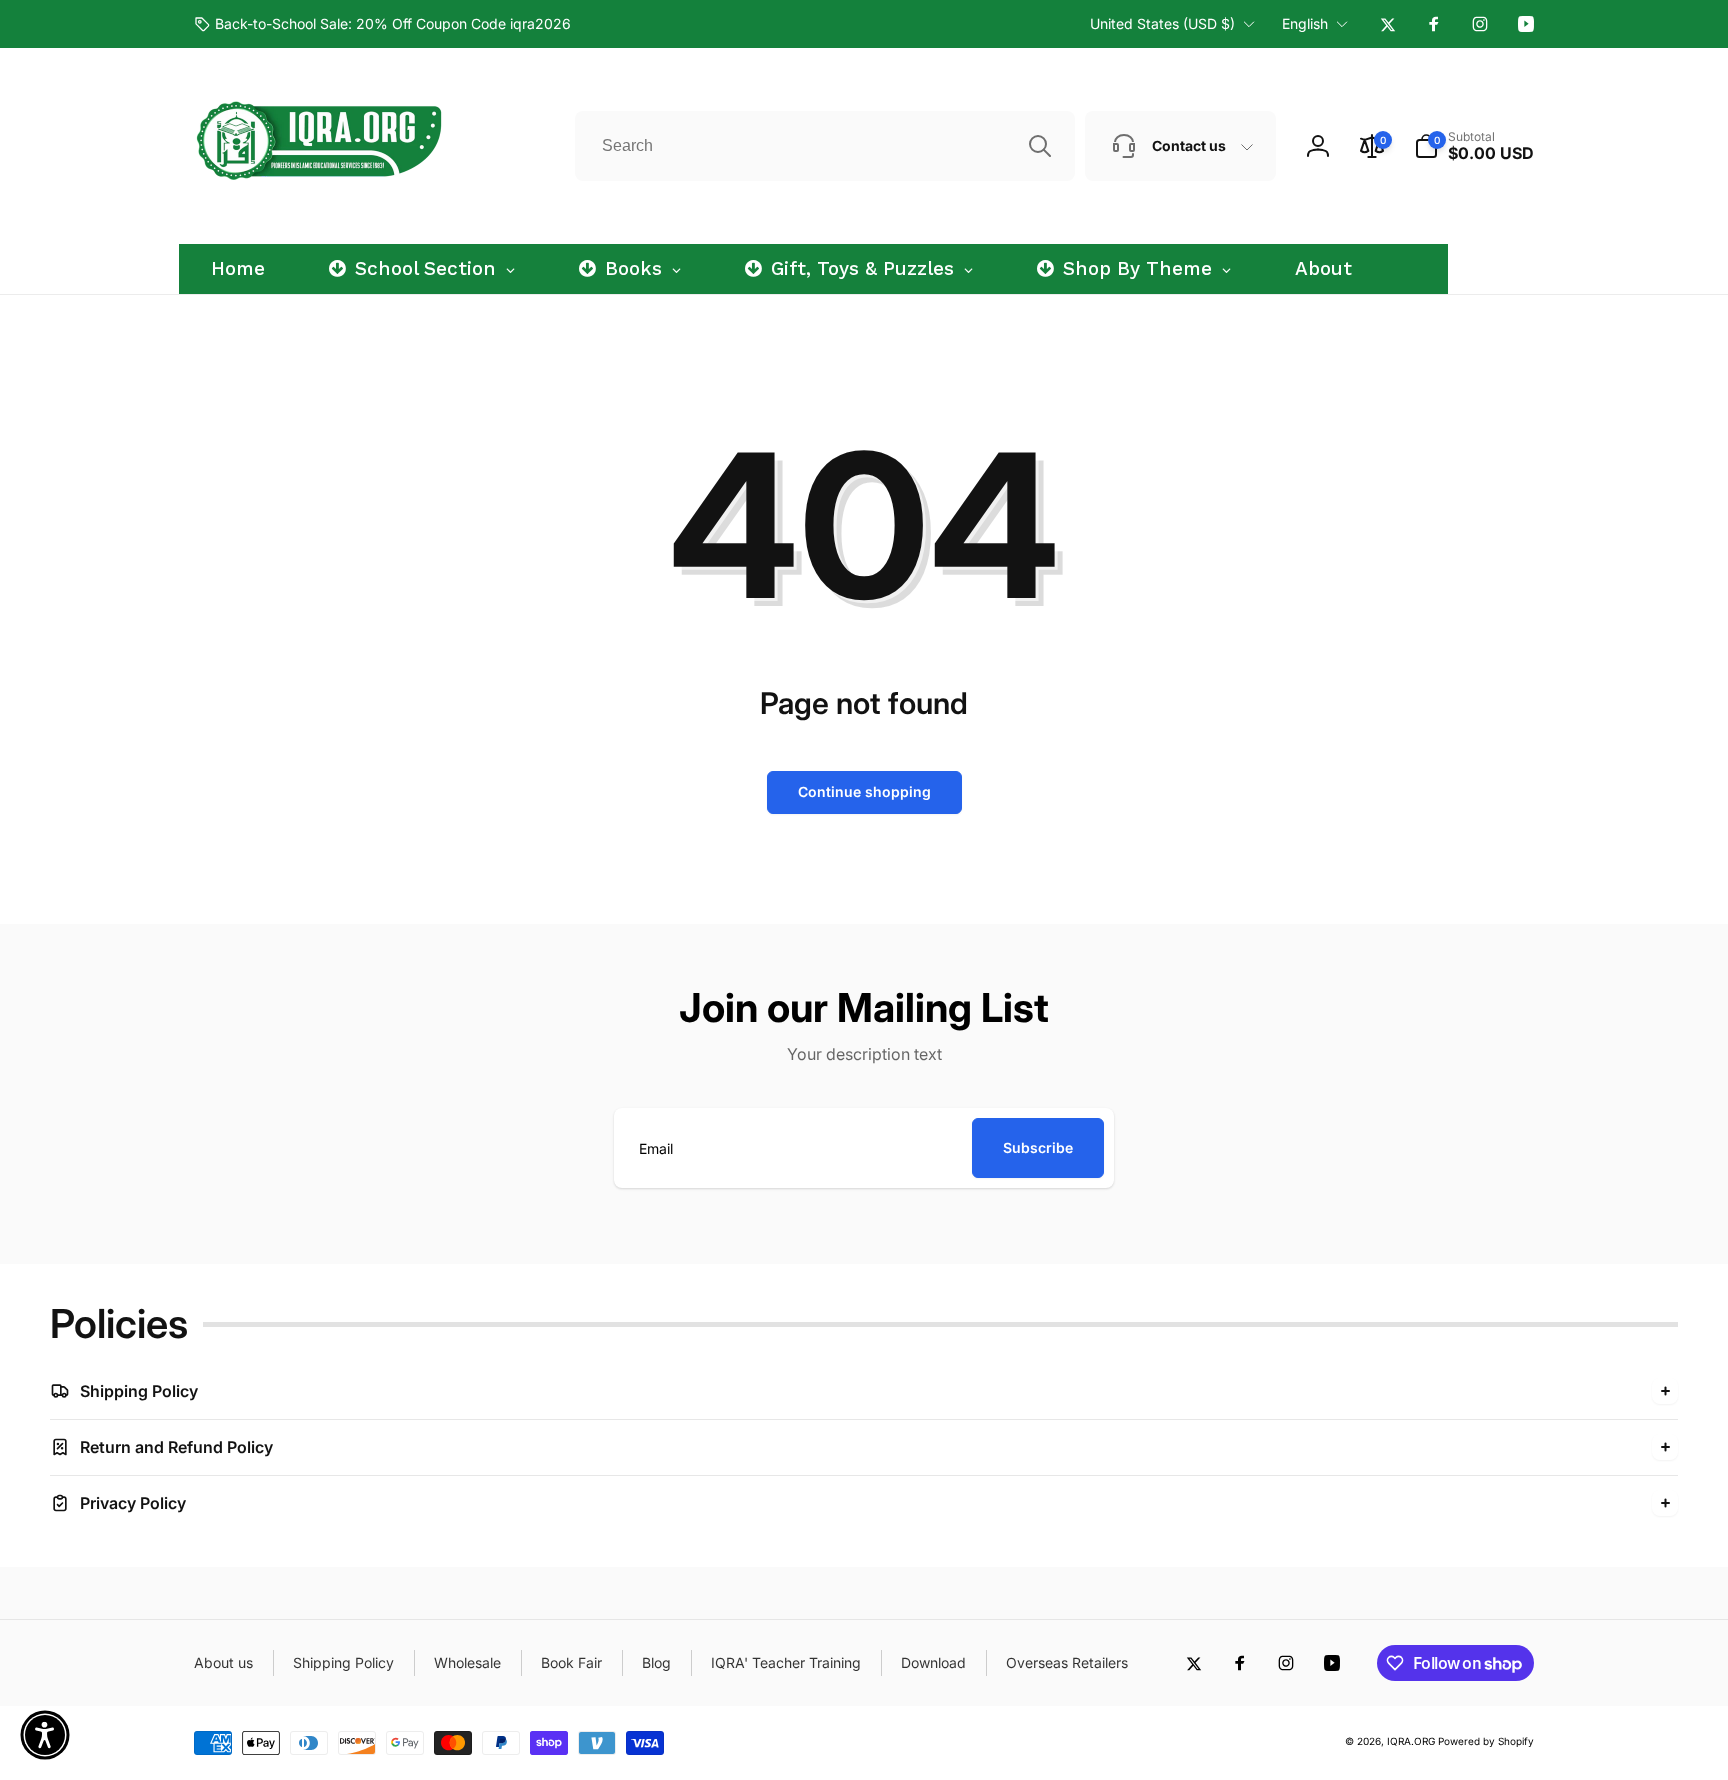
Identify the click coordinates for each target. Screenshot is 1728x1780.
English (1305, 23)
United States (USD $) (1162, 23)
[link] (382, 24)
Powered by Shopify (1486, 1741)
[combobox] (825, 146)
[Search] (1040, 146)
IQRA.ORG (1411, 1741)
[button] (1474, 146)
